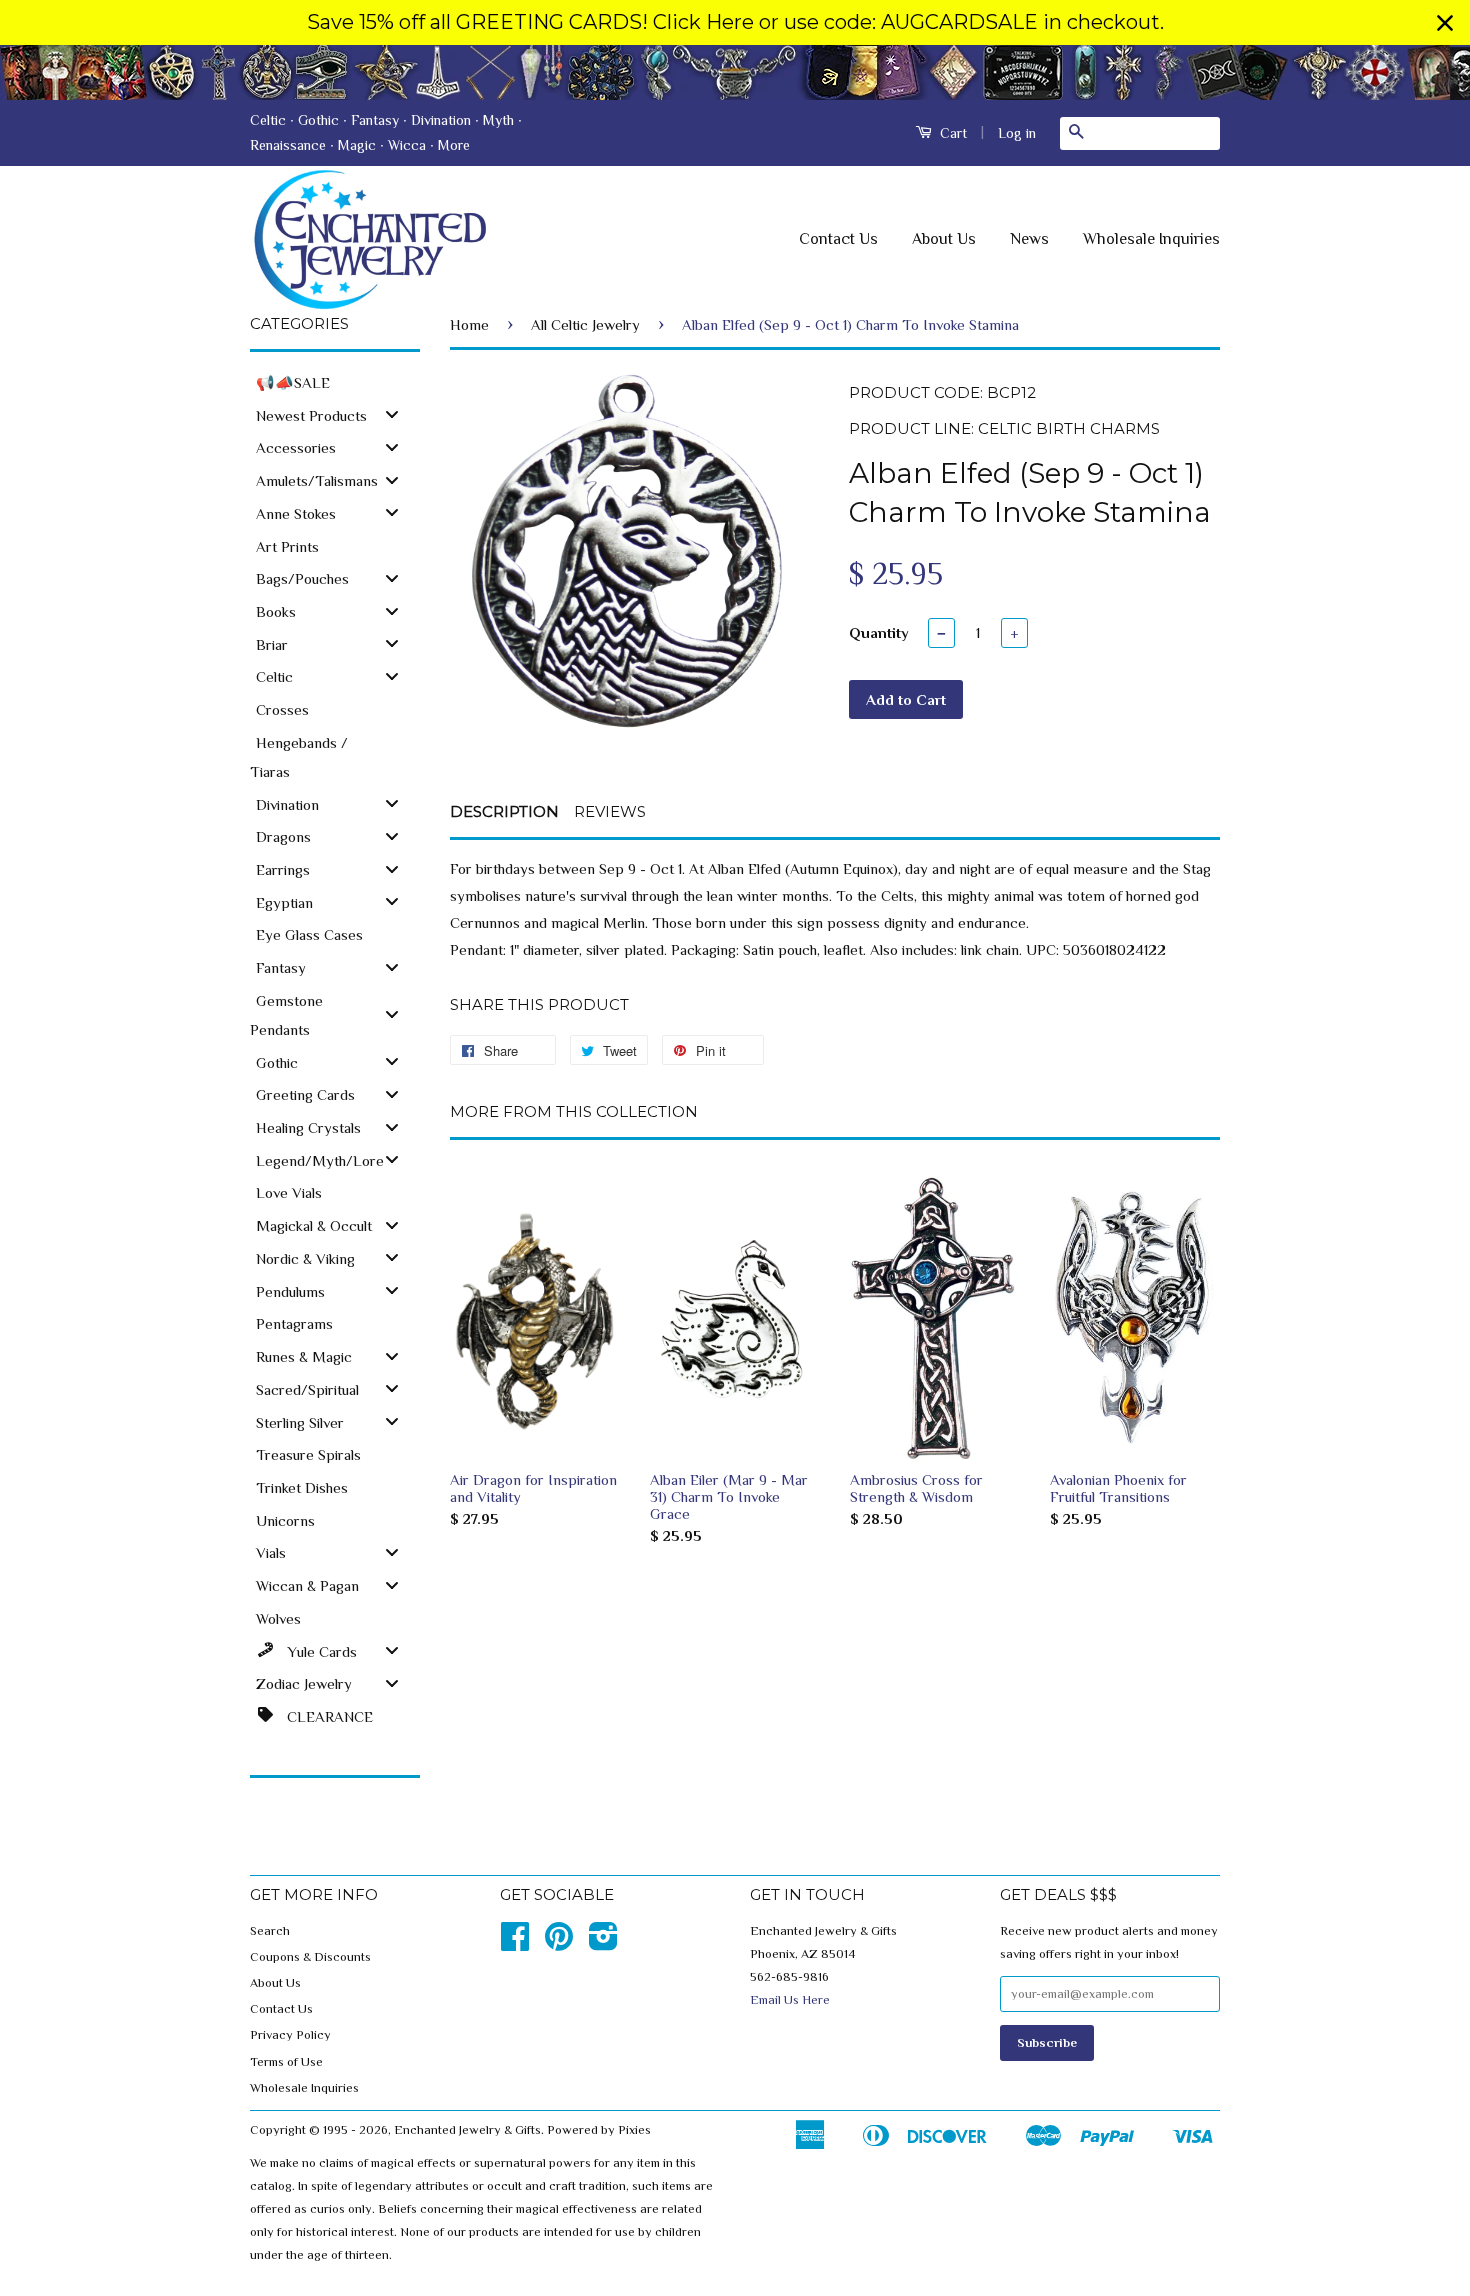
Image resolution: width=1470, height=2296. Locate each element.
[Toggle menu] (392, 414)
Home (469, 324)
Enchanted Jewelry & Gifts (467, 2130)
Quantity (879, 632)
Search (270, 1931)
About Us (944, 239)
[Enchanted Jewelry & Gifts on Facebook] (515, 1944)
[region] (735, 22)
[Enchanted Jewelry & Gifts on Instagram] (603, 1944)
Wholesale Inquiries (1151, 239)
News (1029, 239)
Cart (951, 133)
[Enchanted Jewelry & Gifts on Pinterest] (559, 1944)
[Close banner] (1445, 23)
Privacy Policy (290, 2035)
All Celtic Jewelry (585, 324)
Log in (1017, 133)
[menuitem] (335, 381)
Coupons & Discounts (310, 1957)
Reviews (610, 811)
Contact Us (838, 239)
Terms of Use (286, 2062)
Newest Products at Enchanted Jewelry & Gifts (735, 72)
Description (504, 811)
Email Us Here (790, 2000)
